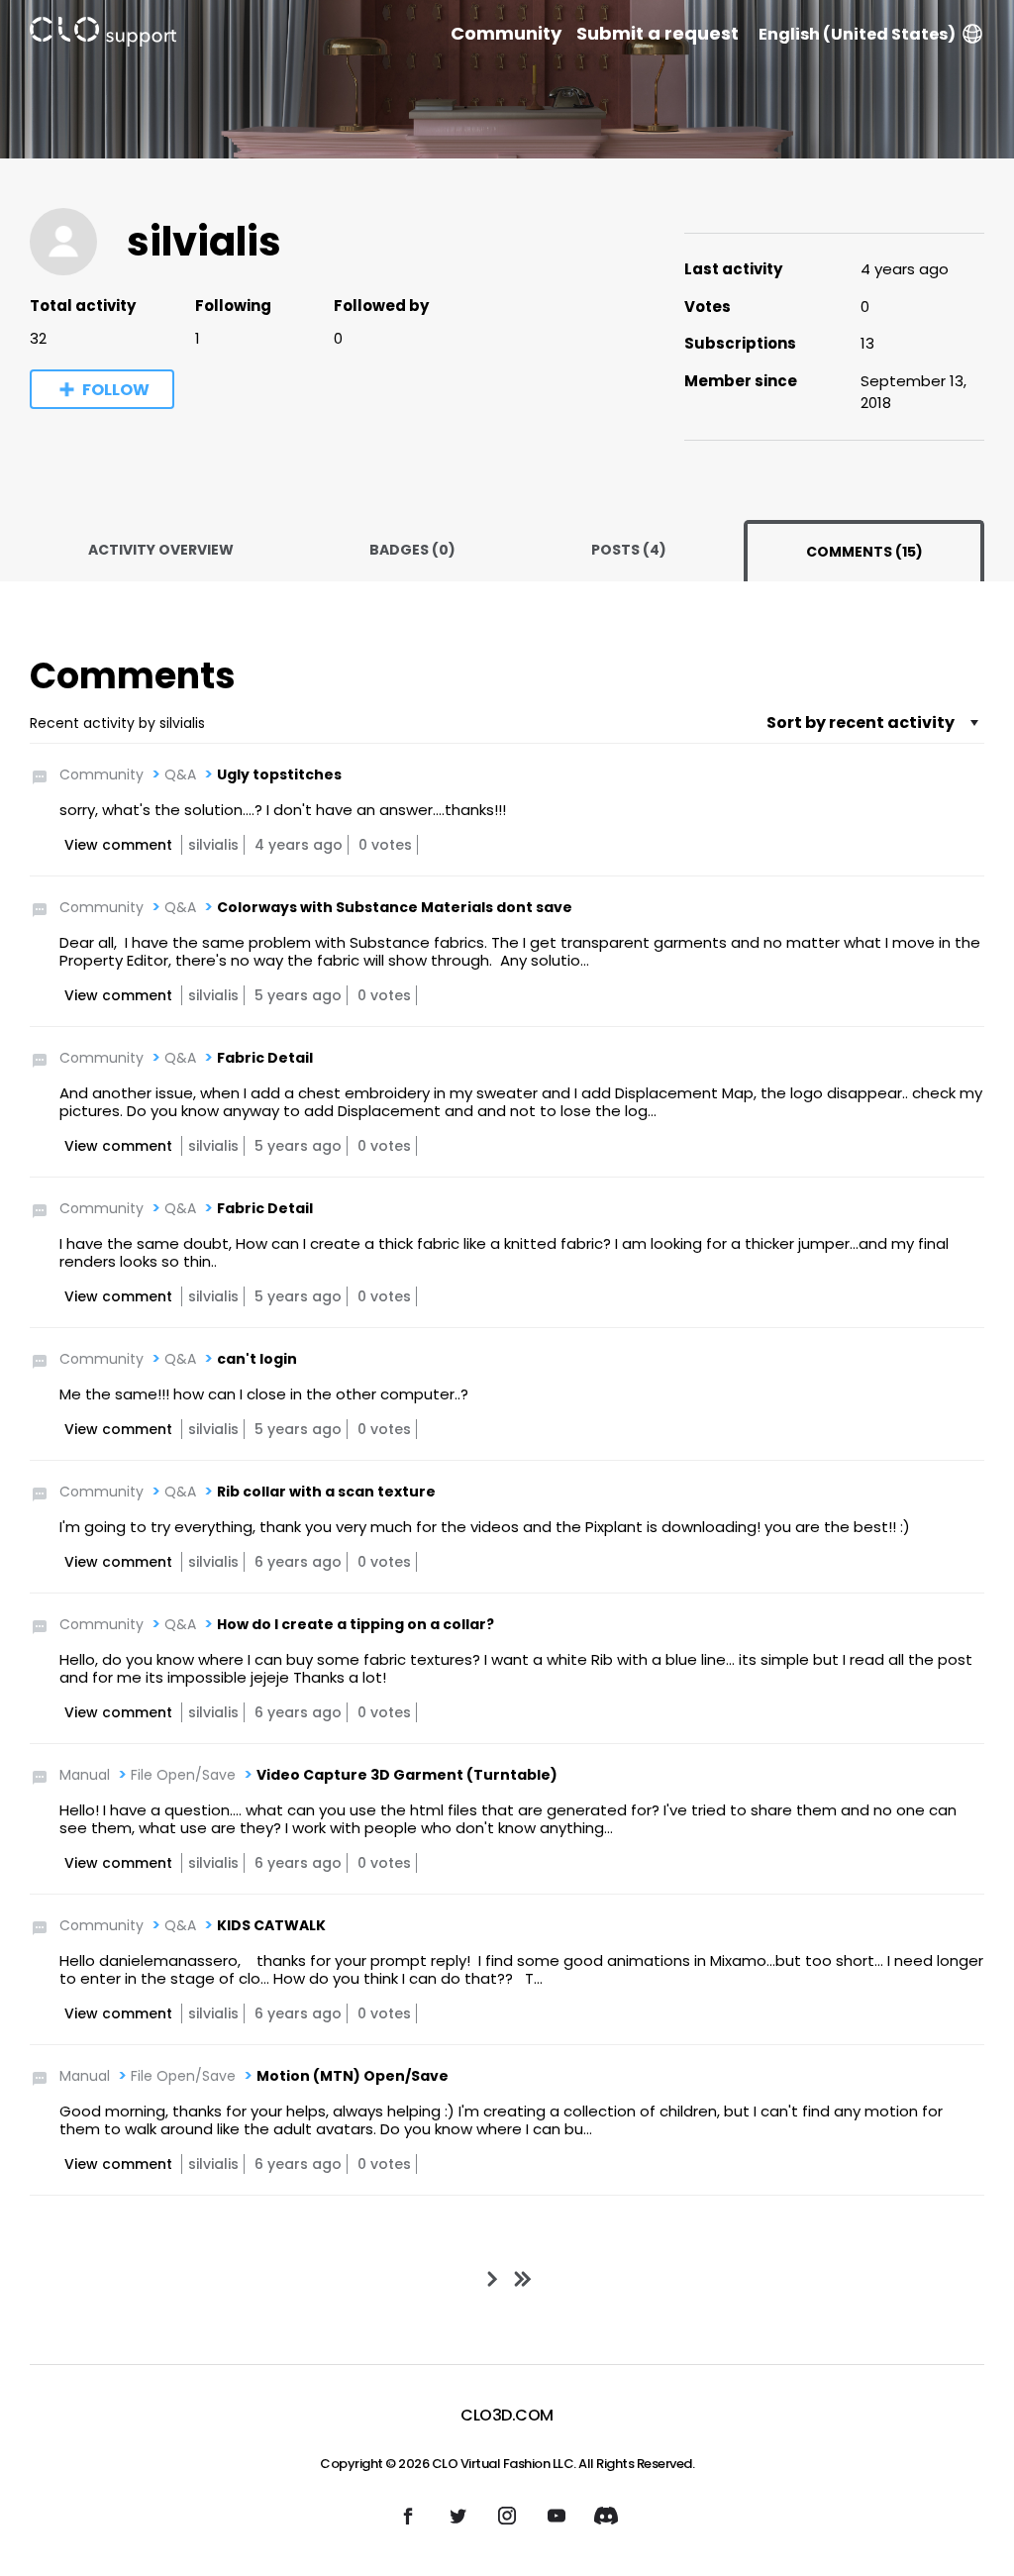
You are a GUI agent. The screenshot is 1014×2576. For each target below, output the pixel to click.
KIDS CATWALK (271, 1925)
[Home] (103, 35)
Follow (116, 390)
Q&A (180, 774)
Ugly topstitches (279, 774)
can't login (257, 1359)
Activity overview (161, 550)
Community (506, 34)
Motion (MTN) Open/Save (353, 2076)
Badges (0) (412, 550)
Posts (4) (629, 550)
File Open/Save (183, 1775)
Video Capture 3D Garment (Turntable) (407, 1775)
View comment (118, 845)
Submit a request (658, 34)
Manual (85, 1775)
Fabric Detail (265, 1058)
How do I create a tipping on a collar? (355, 1624)
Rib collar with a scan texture (326, 1492)
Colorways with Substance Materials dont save (395, 907)
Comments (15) (864, 552)
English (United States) (857, 34)
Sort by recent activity (861, 722)
